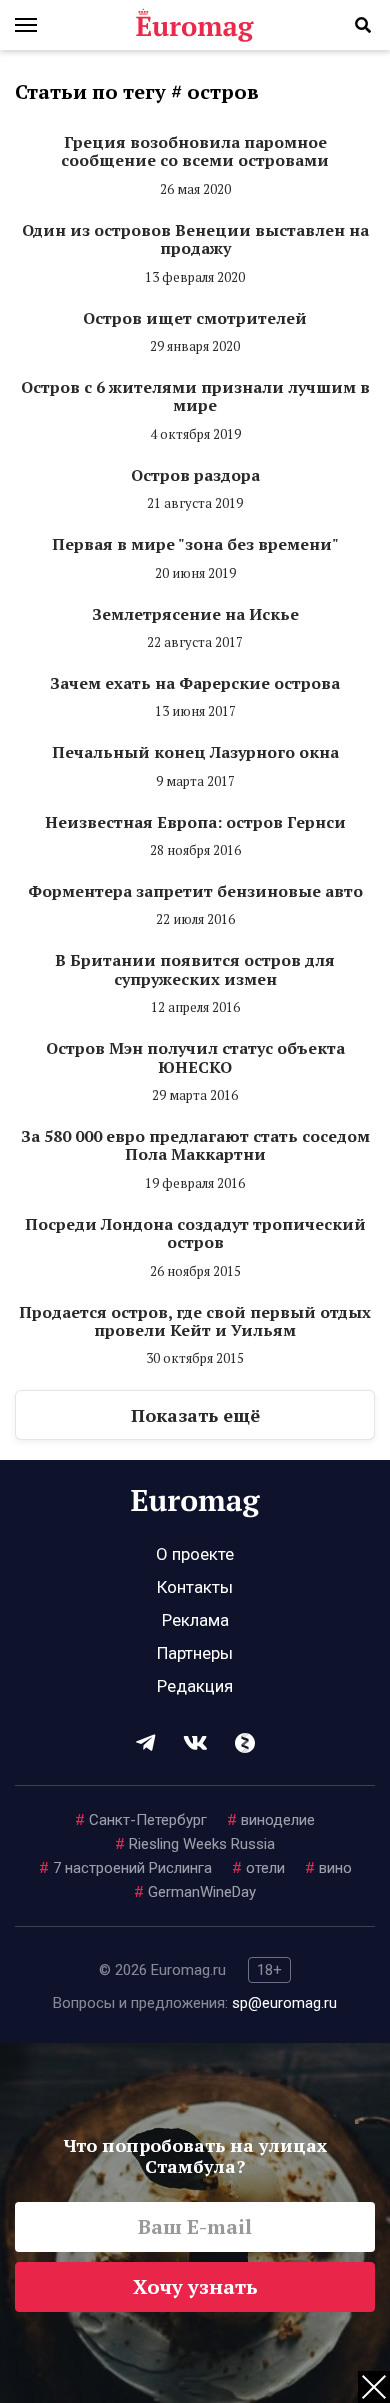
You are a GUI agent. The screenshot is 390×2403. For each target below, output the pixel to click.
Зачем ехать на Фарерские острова (195, 683)
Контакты (195, 1587)
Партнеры (195, 1653)
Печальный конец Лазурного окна (195, 752)
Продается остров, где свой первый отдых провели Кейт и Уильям (195, 1321)
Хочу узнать (195, 2286)
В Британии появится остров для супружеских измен (195, 969)
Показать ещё (195, 1415)
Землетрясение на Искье (195, 614)
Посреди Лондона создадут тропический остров (195, 1233)
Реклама (195, 1620)
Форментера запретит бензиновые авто (195, 891)
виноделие (271, 1820)
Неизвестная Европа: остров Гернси (195, 822)
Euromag (195, 25)
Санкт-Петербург (141, 1820)
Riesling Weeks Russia (195, 1844)
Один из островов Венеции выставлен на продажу (195, 239)
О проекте (195, 1554)
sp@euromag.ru (284, 2003)
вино (328, 1868)
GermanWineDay (195, 1892)
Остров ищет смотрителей (195, 318)
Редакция (195, 1686)
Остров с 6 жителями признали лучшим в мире (195, 396)
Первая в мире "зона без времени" (195, 544)
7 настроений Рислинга (125, 1868)
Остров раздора (195, 475)
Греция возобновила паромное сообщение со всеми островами (195, 151)
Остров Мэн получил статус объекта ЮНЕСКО (195, 1057)
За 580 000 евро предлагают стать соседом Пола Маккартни (195, 1145)
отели (258, 1868)
